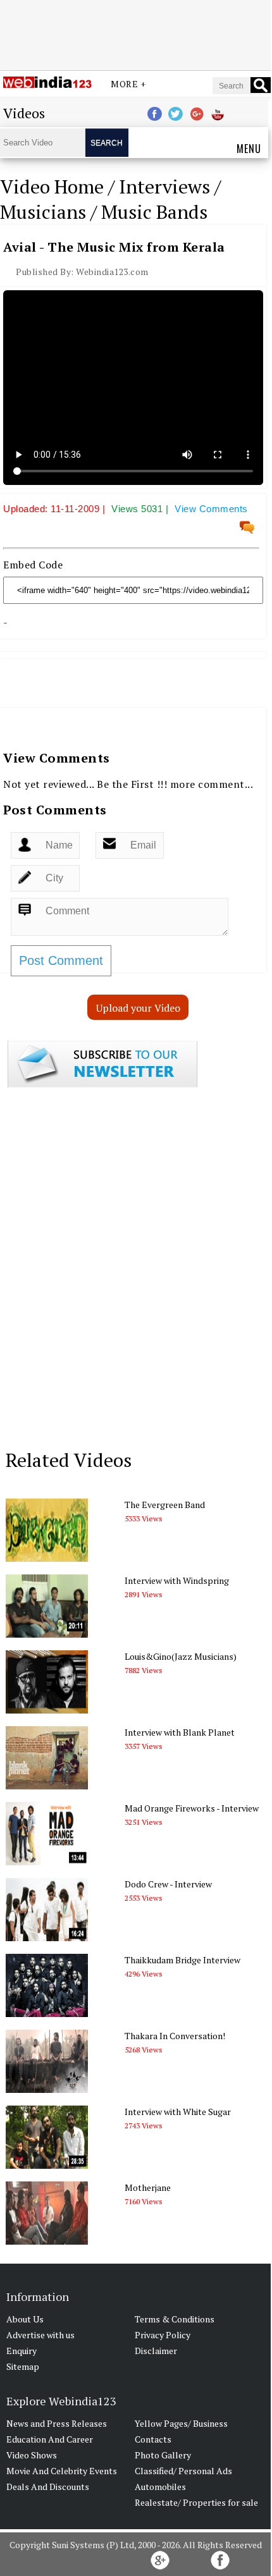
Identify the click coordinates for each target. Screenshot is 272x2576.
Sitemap (23, 2366)
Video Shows (32, 2455)
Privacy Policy (163, 2335)
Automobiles (160, 2487)
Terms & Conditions (175, 2319)
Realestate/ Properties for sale (196, 2502)
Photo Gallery (163, 2455)
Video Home (52, 187)
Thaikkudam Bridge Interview (182, 1960)
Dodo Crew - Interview (168, 1884)
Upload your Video (138, 1008)
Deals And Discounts (48, 2487)
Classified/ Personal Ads (183, 2471)
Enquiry (22, 2351)
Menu (249, 149)
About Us (25, 2319)
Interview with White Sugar (178, 2112)
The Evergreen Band (165, 1505)
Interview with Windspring (177, 1580)
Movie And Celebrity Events (62, 2471)
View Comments (211, 509)
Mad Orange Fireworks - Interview (192, 1808)
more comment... (212, 784)
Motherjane (148, 2187)
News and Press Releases (57, 2423)
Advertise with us (40, 2335)
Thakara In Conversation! (175, 2036)
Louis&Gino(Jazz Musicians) (181, 1656)
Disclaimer (156, 2351)
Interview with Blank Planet (180, 1732)
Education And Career (50, 2439)
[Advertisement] (135, 34)
